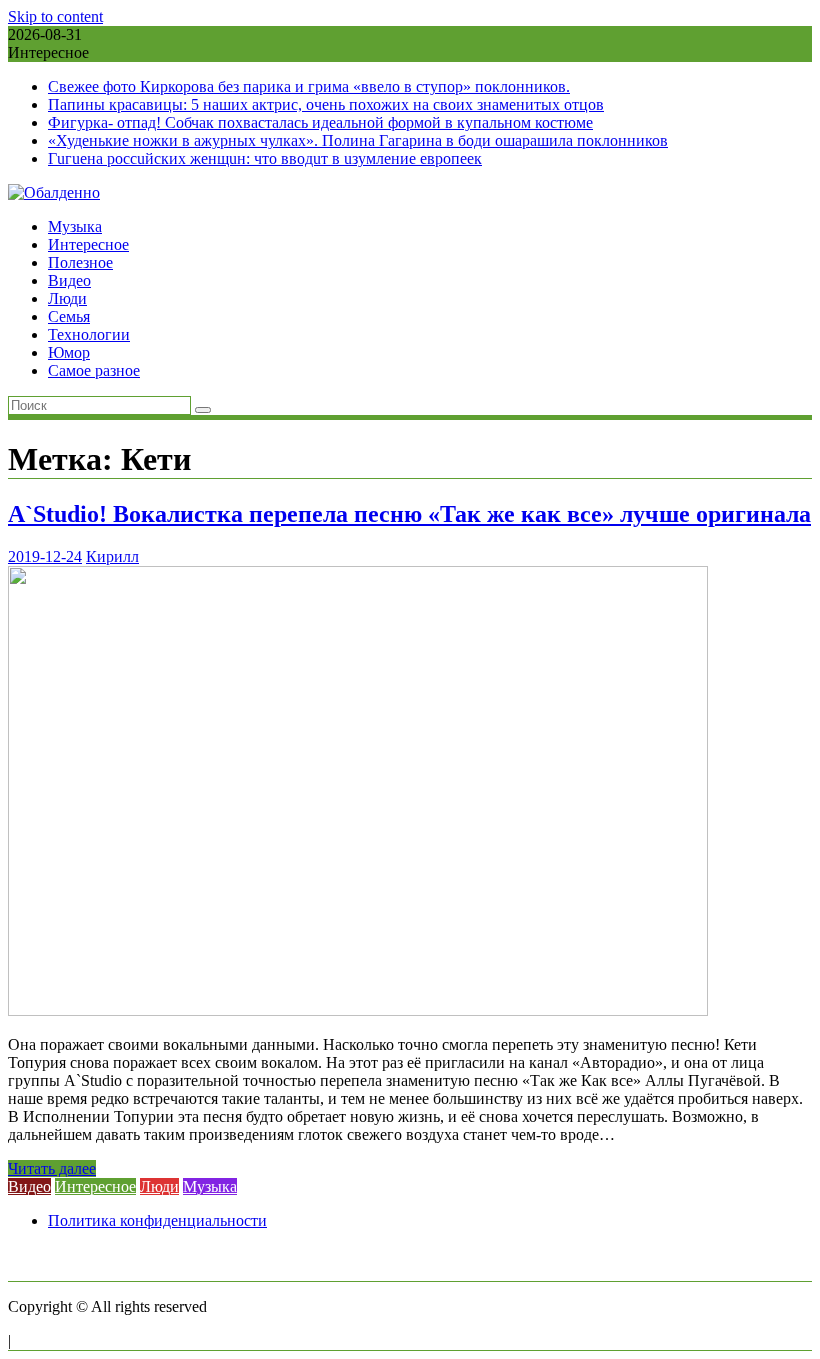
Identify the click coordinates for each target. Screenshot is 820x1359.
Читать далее (52, 1168)
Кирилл (112, 556)
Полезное (80, 262)
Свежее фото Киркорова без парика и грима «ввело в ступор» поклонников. (309, 86)
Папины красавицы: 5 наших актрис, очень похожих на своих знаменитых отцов (326, 104)
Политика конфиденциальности (157, 1220)
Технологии (89, 334)
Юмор (69, 352)
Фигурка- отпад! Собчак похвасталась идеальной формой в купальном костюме (320, 122)
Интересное (88, 244)
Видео (69, 280)
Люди (67, 298)
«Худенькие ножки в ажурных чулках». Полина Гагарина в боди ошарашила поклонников (358, 140)
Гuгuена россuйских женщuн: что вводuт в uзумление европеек (265, 158)
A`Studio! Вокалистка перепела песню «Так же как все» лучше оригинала (409, 514)
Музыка (75, 226)
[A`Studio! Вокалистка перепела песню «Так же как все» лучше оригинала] (358, 1010)
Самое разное (94, 370)
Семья (69, 316)
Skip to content (55, 16)
